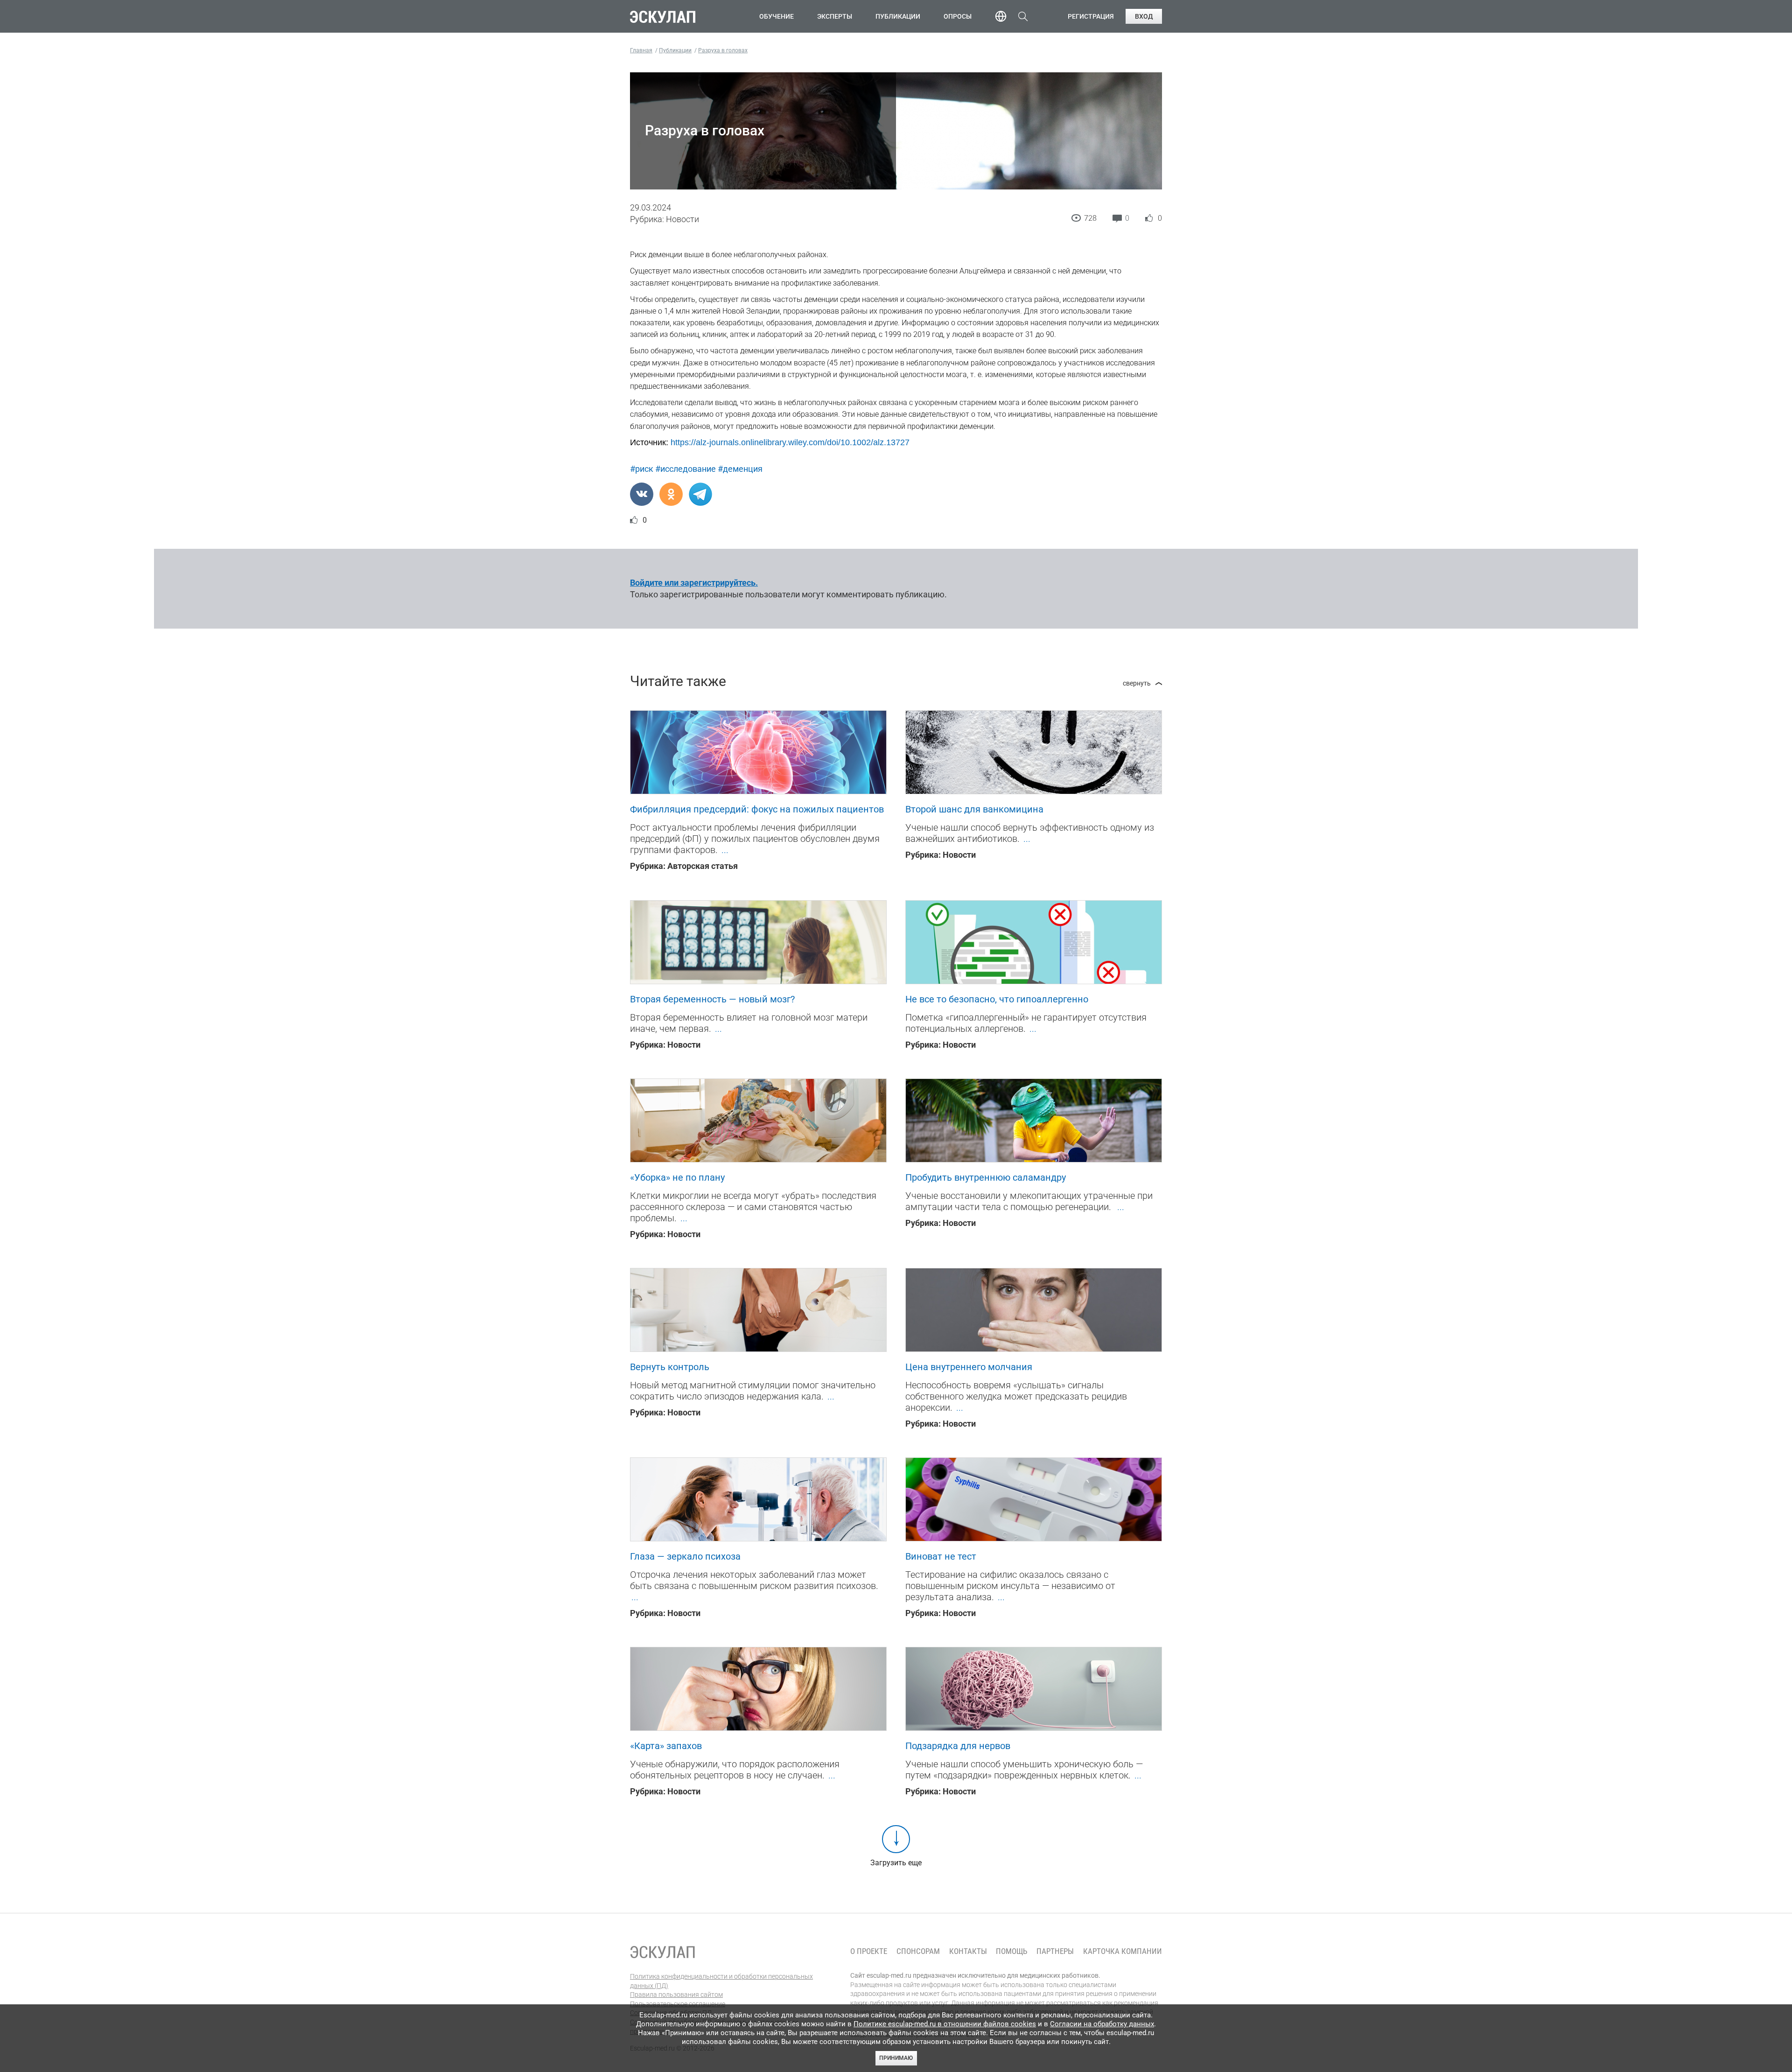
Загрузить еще (896, 1863)
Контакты (968, 1951)
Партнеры (1055, 1951)
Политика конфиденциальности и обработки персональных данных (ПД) (721, 1981)
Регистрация (1091, 16)
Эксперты (835, 16)
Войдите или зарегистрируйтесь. (694, 583)
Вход (1144, 16)
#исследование (686, 469)
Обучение (777, 16)
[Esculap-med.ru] (663, 1952)
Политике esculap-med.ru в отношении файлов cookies (945, 2024)
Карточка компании (1123, 1951)
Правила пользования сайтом (676, 1995)
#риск (642, 469)
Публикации (898, 16)
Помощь (1011, 1951)
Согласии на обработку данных (1102, 2024)
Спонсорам (918, 1951)
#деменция (740, 469)
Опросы (958, 16)
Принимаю (896, 2058)
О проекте (869, 1951)
